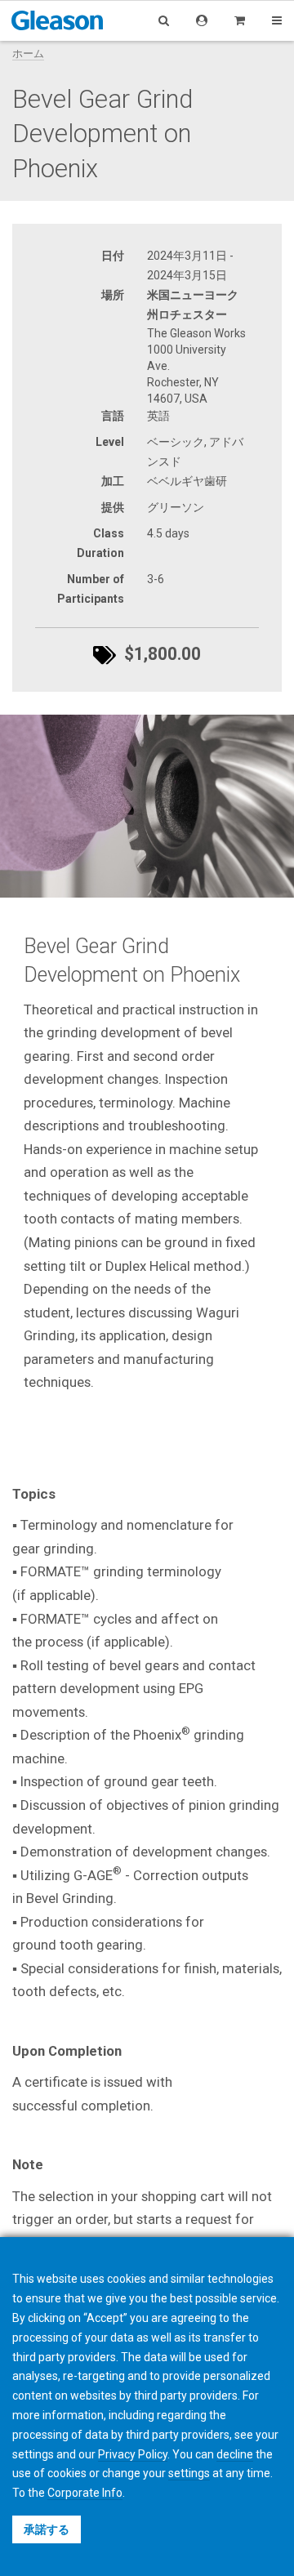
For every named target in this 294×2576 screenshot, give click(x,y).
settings (189, 2473)
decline (235, 2454)
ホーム (28, 53)
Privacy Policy (133, 2454)
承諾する (47, 2529)
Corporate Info (85, 2493)
